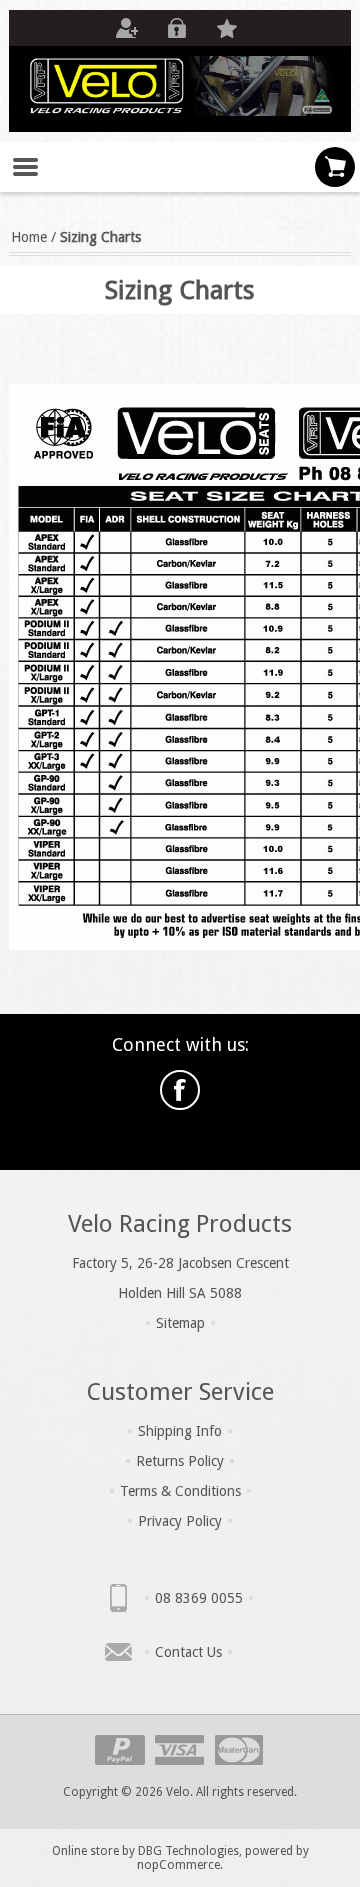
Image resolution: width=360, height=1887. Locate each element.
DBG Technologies (188, 1851)
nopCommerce (178, 1865)
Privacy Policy (180, 1521)
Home (29, 237)
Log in (177, 28)
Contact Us (188, 1652)
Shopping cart (335, 167)
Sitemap (180, 1323)
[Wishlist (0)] (227, 28)
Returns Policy (180, 1461)
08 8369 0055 (199, 1598)
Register (127, 28)
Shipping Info (180, 1431)
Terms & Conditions (180, 1491)
